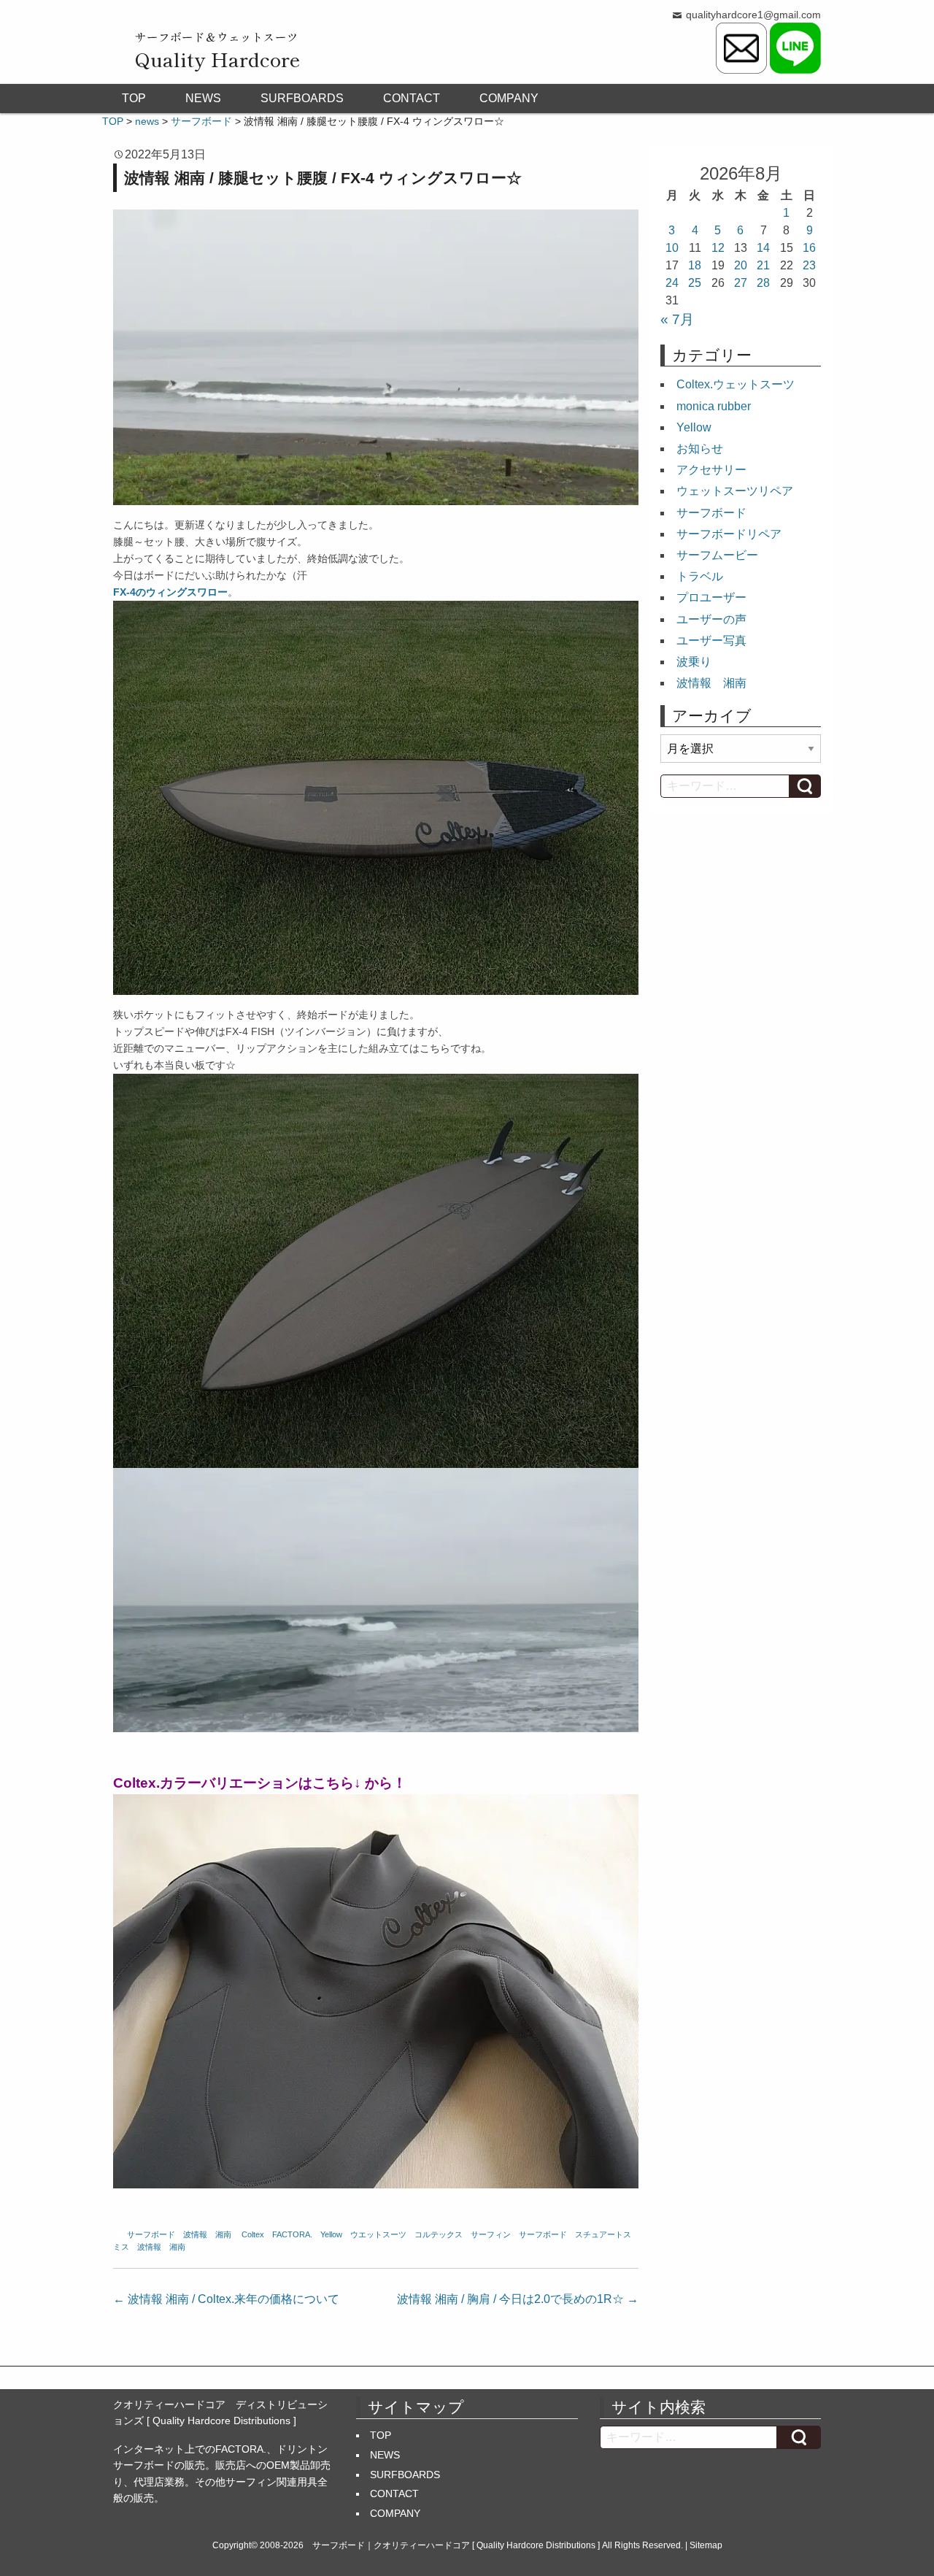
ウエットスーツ (378, 2234)
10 (672, 248)
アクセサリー (711, 470)
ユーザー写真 (711, 641)
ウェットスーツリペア (735, 491)
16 (809, 248)
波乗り (694, 662)
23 (809, 265)
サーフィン (491, 2234)
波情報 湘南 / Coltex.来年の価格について (226, 2299)
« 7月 (677, 319)
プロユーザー (711, 597)
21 (763, 265)
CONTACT (412, 98)
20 (741, 265)
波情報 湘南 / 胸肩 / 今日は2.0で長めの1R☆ (518, 2299)
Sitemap (706, 2545)
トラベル (700, 576)
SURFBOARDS (302, 98)
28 (763, 283)
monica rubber (714, 406)
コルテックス (439, 2234)
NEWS (203, 98)
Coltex (253, 2234)
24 (672, 283)
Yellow (331, 2234)
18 (695, 265)
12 (718, 248)
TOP (134, 98)
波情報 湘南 (207, 2234)
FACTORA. (292, 2234)
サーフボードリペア (729, 534)
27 (741, 283)
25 (695, 283)
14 (763, 248)
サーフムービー (717, 555)
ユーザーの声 (711, 619)
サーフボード (151, 2234)
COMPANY (509, 98)
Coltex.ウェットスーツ (736, 384)
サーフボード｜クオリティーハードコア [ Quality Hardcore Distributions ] (456, 2545)
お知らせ (700, 449)
